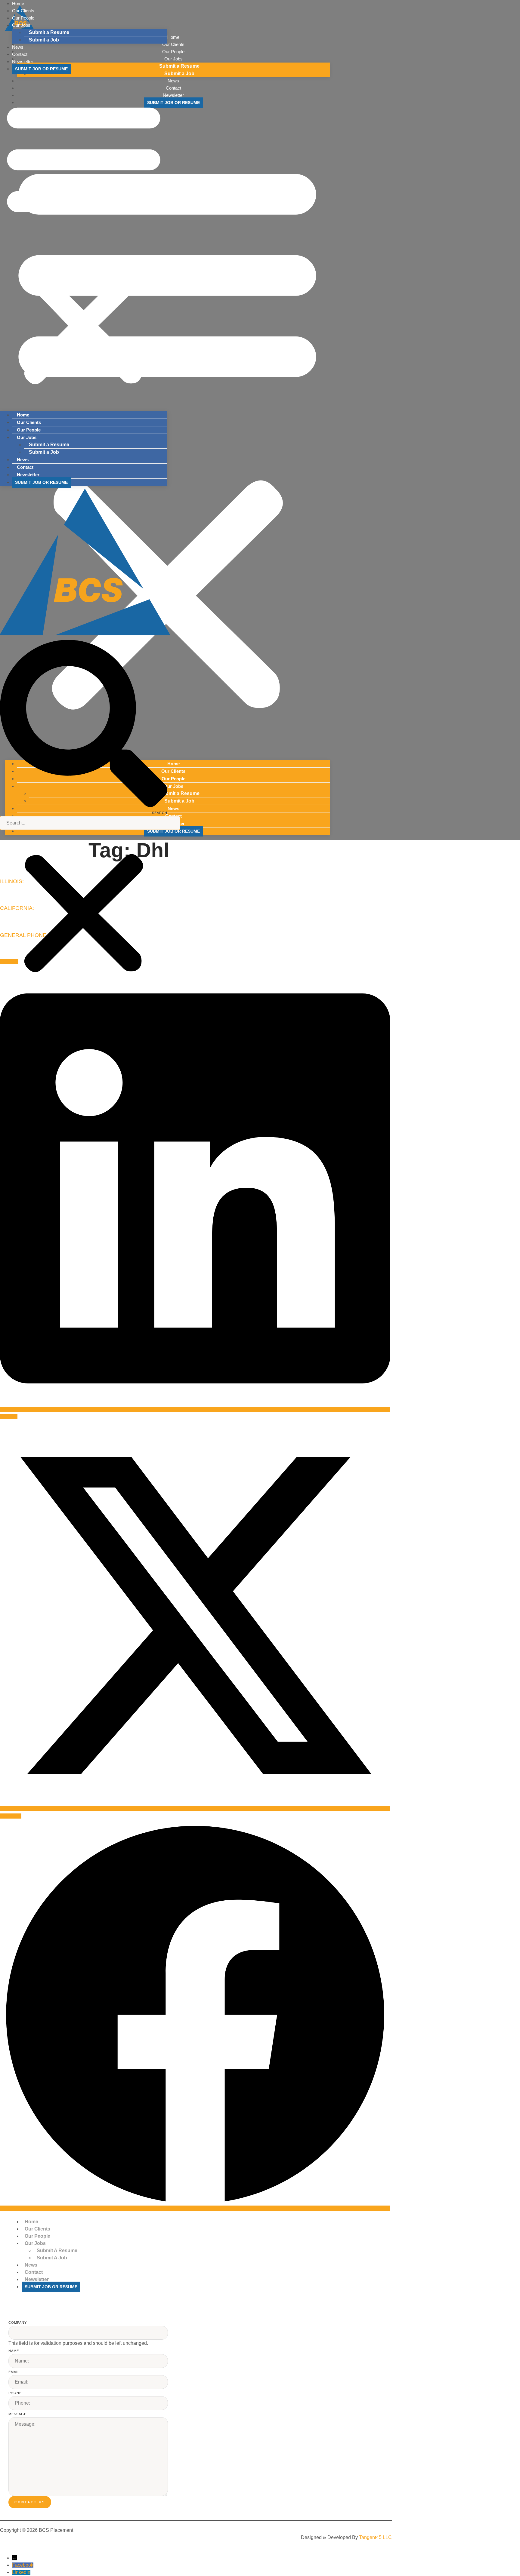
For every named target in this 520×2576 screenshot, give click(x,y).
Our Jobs (21, 25)
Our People (29, 430)
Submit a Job (44, 40)
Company (18, 2323)
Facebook (23, 2565)
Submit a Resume (49, 32)
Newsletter (23, 61)
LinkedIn (21, 2572)
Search (160, 813)
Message (17, 2414)
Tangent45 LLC (375, 2537)
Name (14, 2351)
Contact (25, 467)
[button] (84, 242)
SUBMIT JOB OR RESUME (41, 69)
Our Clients (29, 422)
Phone (15, 2393)
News (23, 460)
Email (14, 2372)
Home (23, 415)
